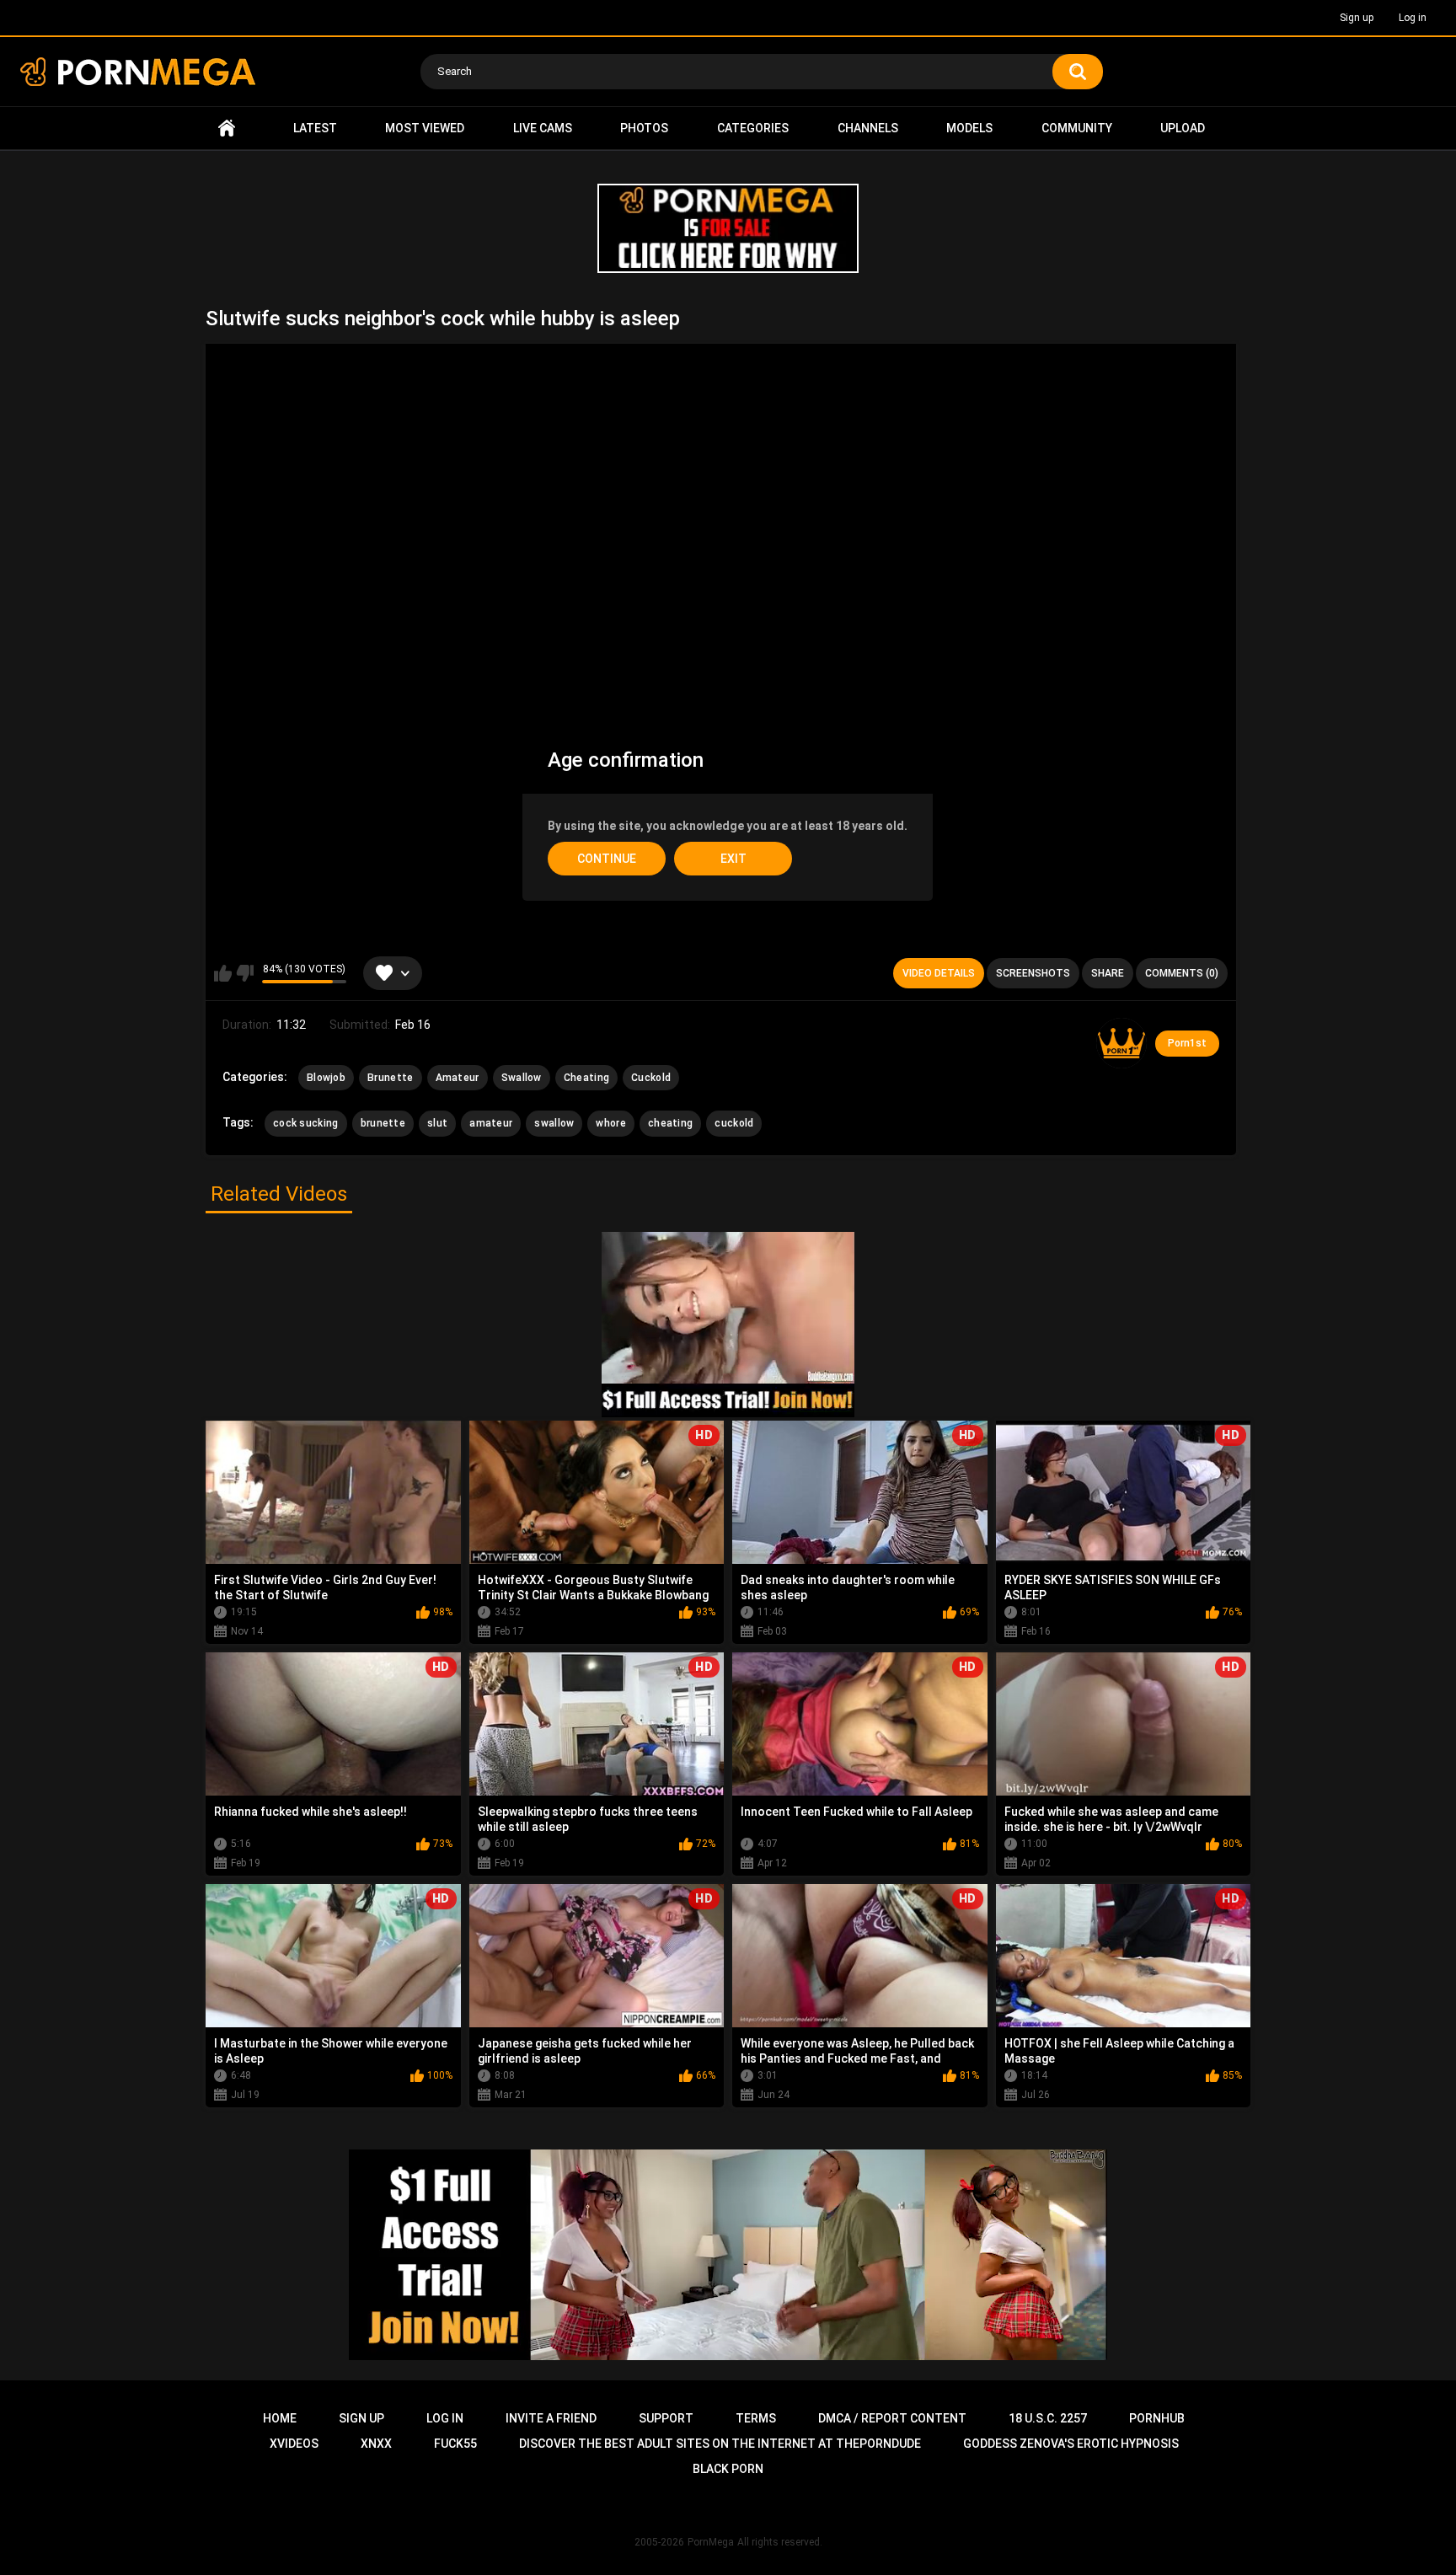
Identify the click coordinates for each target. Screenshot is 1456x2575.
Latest (315, 128)
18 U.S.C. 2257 (1048, 2418)
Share (1108, 973)
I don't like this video (245, 973)
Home (227, 128)
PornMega (711, 2542)
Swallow (522, 1078)
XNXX (376, 2444)
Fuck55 (455, 2444)
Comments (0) (1182, 973)
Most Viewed (425, 128)
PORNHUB (1157, 2418)
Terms (756, 2418)
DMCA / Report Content (892, 2418)
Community (1077, 128)
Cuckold (651, 1078)
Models (969, 128)
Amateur (458, 1078)
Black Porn (728, 2469)
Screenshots (1033, 973)
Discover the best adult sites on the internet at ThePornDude (720, 2444)
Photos (644, 128)
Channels (868, 128)
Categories (753, 128)
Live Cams (543, 128)
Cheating (586, 1078)
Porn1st (1187, 1043)
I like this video (223, 973)
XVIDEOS (294, 2444)
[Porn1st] (1121, 1043)
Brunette (390, 1078)
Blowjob (326, 1078)
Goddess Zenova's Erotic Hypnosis (1071, 2444)
